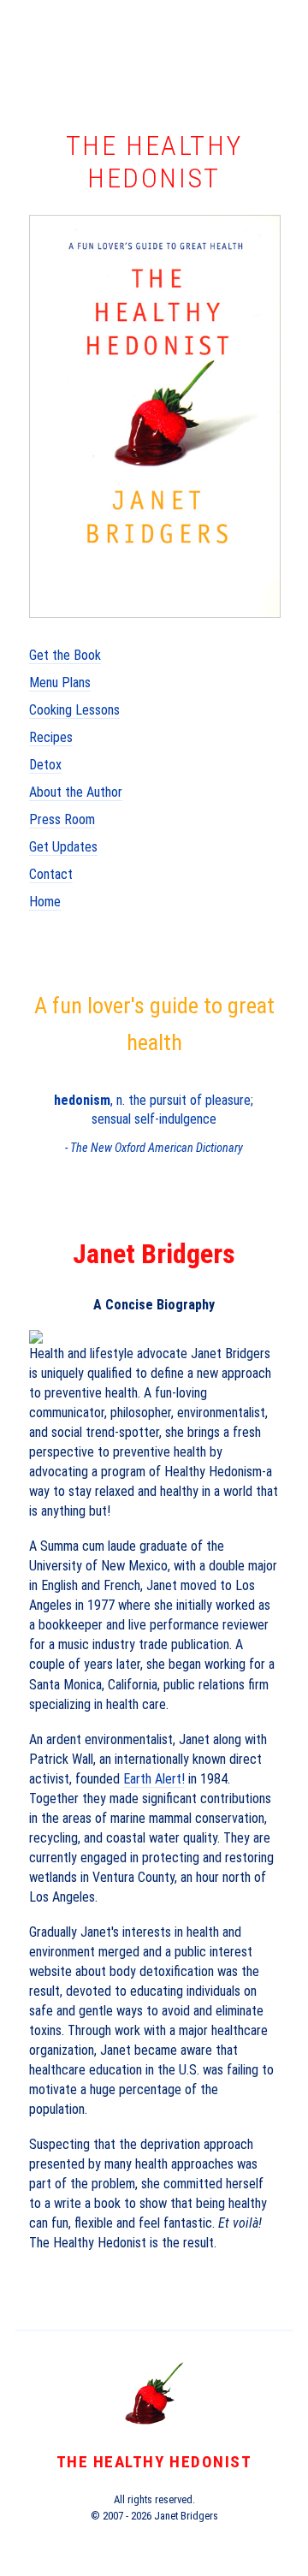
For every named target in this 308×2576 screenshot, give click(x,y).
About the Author (76, 792)
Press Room (62, 819)
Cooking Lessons (74, 710)
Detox (45, 765)
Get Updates (63, 847)
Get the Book (65, 655)
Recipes (51, 737)
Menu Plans (60, 683)
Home (45, 902)
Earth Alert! (154, 1779)
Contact (51, 874)
